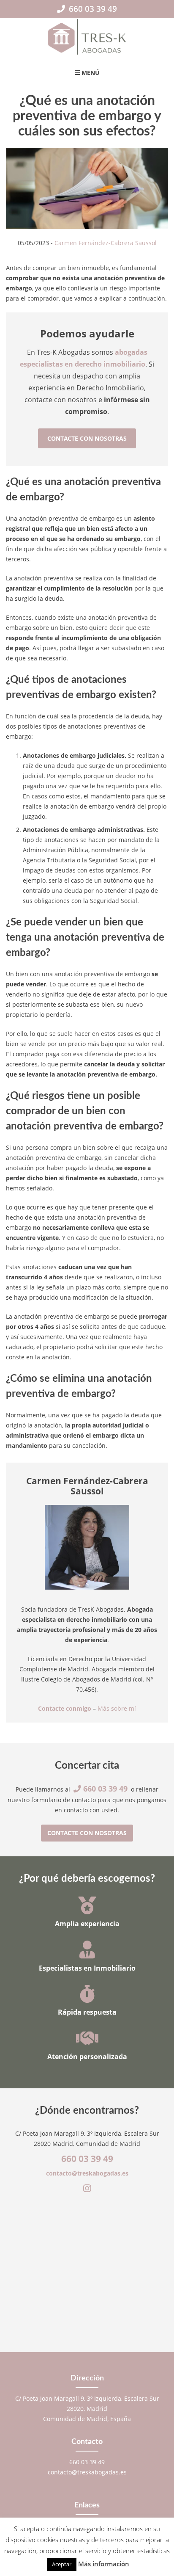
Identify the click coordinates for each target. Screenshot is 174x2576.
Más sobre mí (117, 1708)
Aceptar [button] (62, 2564)
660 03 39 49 (92, 9)
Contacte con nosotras (87, 438)
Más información (104, 2564)
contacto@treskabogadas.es (87, 2173)
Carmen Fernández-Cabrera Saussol (106, 243)
